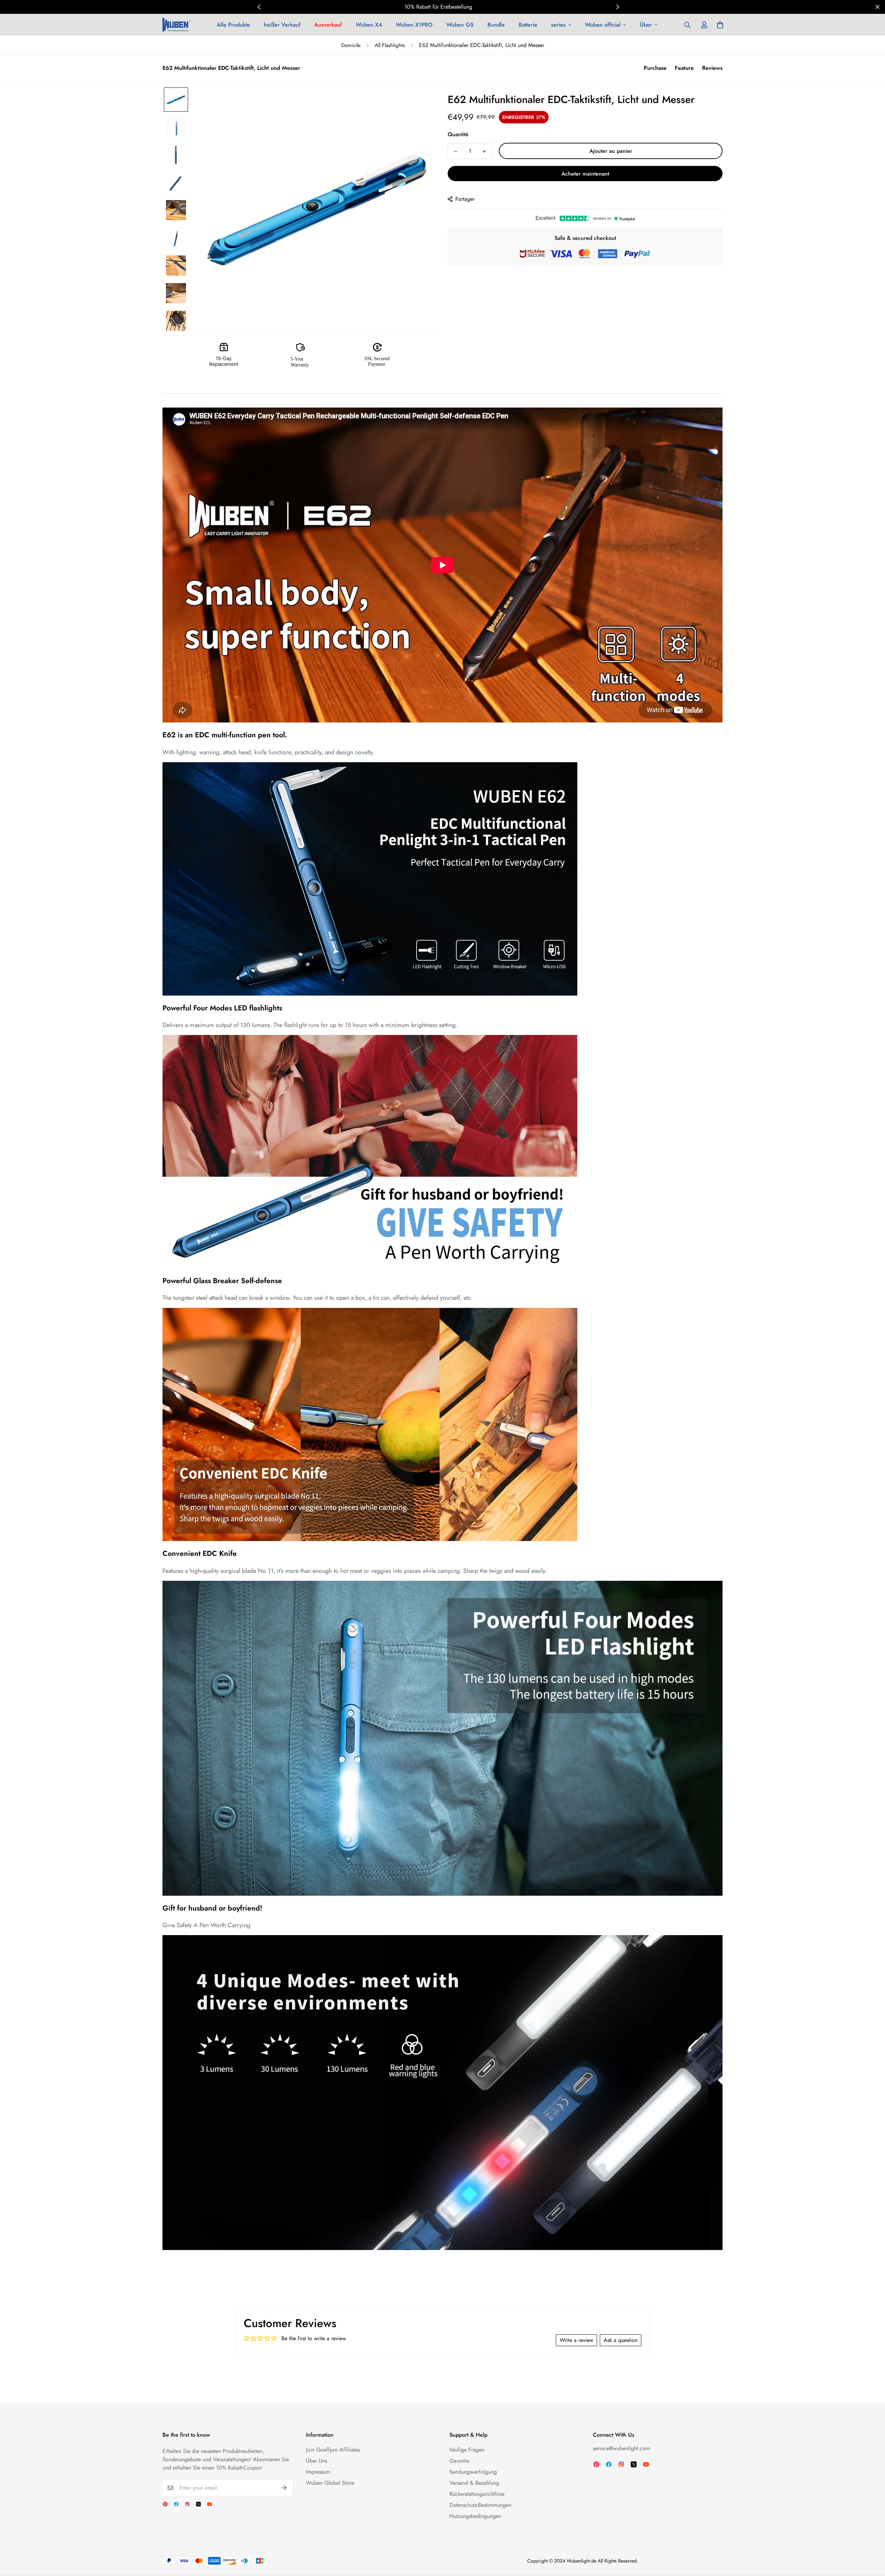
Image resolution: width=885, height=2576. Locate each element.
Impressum (318, 2472)
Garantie (459, 2461)
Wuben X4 (369, 25)
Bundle (496, 25)
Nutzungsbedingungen (475, 2516)
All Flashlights (390, 45)
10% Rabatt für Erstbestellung (438, 7)
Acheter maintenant (585, 174)
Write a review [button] (576, 2340)
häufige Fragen (467, 2450)
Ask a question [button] (621, 2340)
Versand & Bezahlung (474, 2483)
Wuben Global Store (330, 2483)
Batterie (528, 25)
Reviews (712, 68)
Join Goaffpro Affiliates (333, 2450)
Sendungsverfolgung (473, 2472)
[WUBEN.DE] (176, 25)
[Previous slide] (259, 7)
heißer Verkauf (282, 25)
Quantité (458, 134)
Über (646, 25)
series (558, 25)
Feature (684, 68)
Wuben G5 (460, 25)
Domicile (351, 45)
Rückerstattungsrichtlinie (477, 2494)
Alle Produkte (233, 25)
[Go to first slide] (617, 7)
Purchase (655, 68)
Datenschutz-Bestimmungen (480, 2505)
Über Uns (316, 2461)
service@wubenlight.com (621, 2448)
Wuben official (603, 25)
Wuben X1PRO (414, 25)
